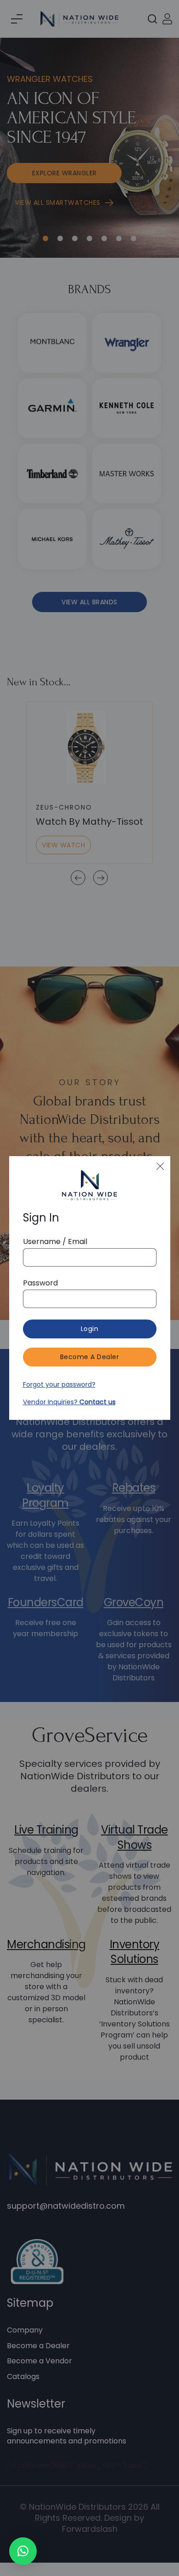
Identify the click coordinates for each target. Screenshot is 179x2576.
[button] (23, 2551)
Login (90, 1329)
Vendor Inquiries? (69, 1402)
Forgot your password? (59, 1384)
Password (40, 1283)
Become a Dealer (90, 1357)
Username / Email (55, 1242)
